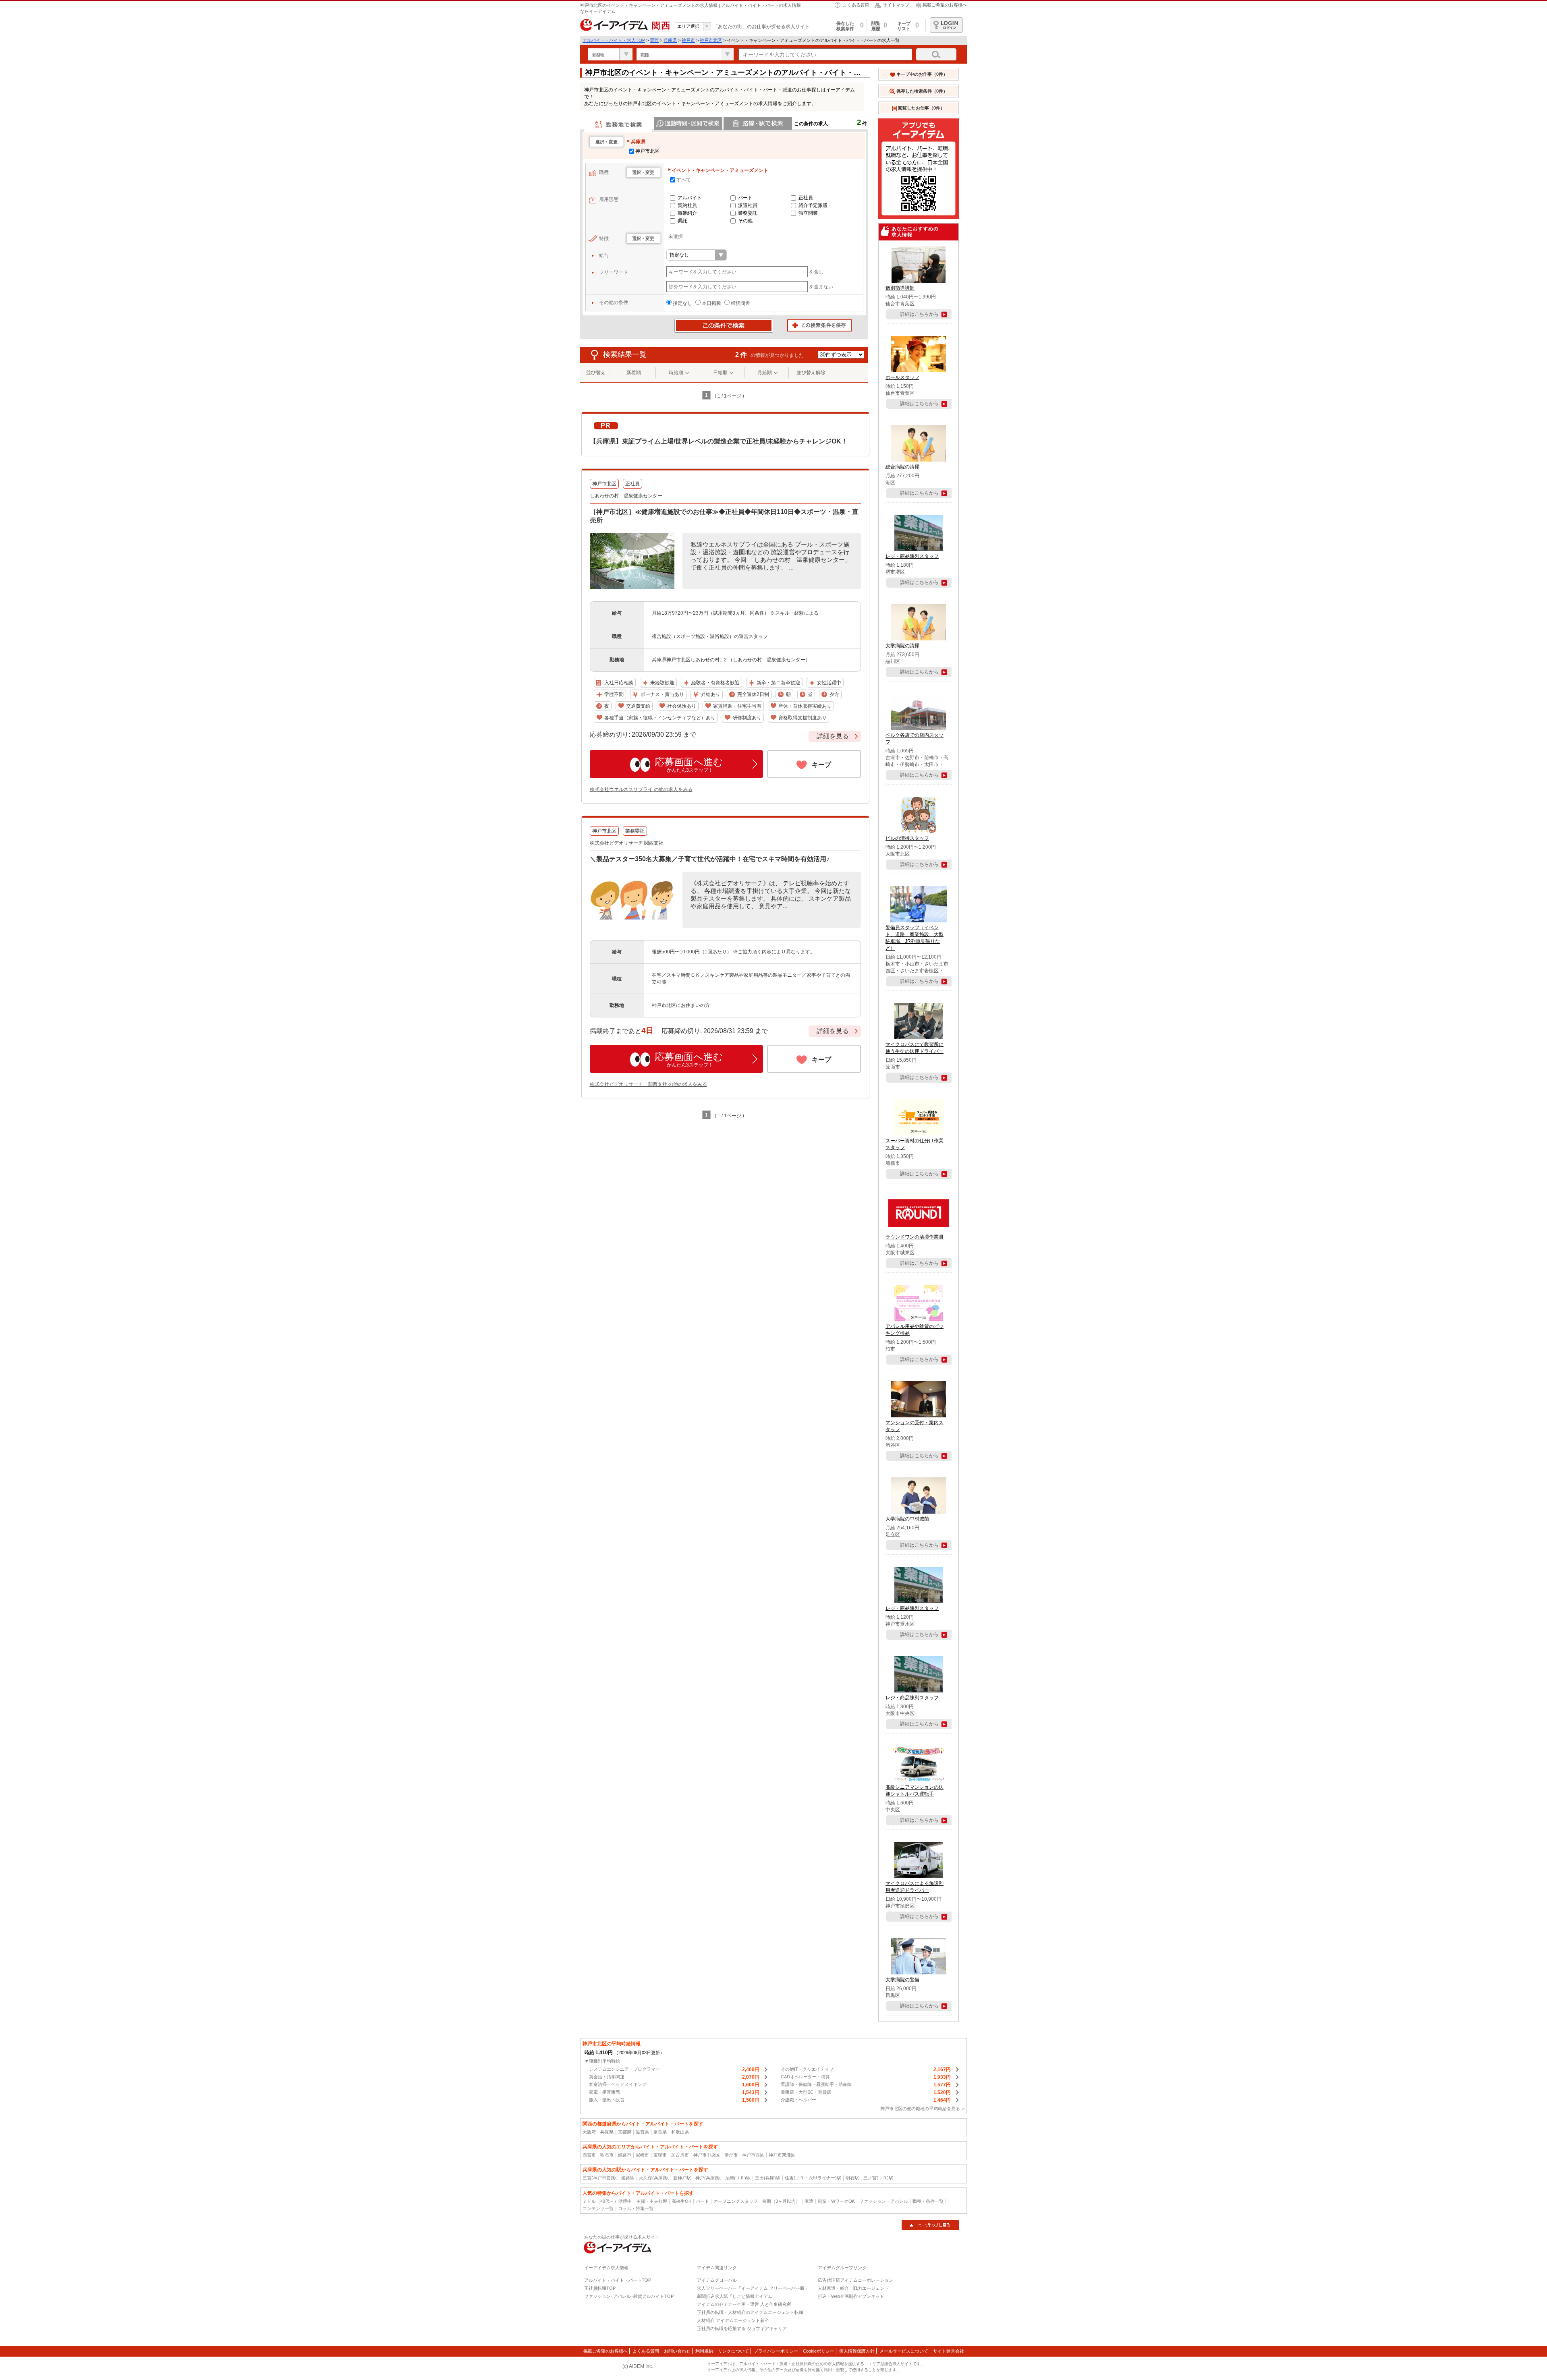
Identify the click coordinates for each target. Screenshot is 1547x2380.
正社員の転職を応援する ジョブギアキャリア (742, 2328)
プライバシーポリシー (776, 2351)
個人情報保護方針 (857, 2351)
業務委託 (748, 213)
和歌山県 (680, 2132)
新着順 (634, 373)
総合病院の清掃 (902, 467)
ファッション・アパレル (884, 2201)
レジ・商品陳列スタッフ (912, 556)
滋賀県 (642, 2132)
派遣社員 (748, 205)
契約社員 (687, 205)
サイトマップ (896, 5)
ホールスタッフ (902, 377)
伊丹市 (731, 2155)
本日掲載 (711, 303)
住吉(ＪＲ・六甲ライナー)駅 (813, 2178)
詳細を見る (833, 736)
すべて (684, 180)
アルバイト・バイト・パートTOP (618, 2280)
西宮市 (589, 2155)
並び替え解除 (811, 373)
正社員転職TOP (600, 2288)
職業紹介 (687, 213)
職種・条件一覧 (928, 2201)
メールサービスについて (904, 2351)
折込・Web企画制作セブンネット (851, 2296)
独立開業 (808, 213)
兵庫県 (670, 40)
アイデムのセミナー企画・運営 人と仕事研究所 (744, 2304)
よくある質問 (856, 5)
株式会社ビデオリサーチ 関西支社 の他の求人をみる (648, 1084)
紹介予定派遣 (813, 205)
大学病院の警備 (902, 1980)
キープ (821, 765)
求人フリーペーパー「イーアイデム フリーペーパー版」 (753, 2288)
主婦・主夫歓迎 (652, 2201)
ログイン (946, 25)
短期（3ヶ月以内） (781, 2201)
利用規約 (704, 2351)
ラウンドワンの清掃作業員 (915, 1237)
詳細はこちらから (919, 314)
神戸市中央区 (707, 2155)
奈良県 (660, 2132)
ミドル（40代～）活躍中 (607, 2201)
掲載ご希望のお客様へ (945, 5)
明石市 (607, 2155)
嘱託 (682, 221)
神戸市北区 (711, 40)
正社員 (806, 198)
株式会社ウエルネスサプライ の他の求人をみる (641, 789)
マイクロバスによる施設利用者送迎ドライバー (915, 1887)
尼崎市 (642, 2155)
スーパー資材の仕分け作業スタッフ (915, 1144)
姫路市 (625, 2155)
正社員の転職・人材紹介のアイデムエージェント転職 (750, 2312)
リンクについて (733, 2351)
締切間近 (740, 303)
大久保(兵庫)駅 (654, 2178)
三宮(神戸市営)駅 (600, 2178)
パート (745, 198)
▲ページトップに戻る (930, 2225)
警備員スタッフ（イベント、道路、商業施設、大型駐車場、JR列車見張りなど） (915, 938)
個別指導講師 (900, 288)
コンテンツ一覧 (598, 2208)
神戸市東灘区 (782, 2155)
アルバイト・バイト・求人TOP (614, 40)
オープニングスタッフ (736, 2201)
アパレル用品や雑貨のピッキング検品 (915, 1330)
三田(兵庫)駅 (768, 2178)
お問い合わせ (677, 2351)
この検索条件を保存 (819, 326)
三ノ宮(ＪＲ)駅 (878, 2178)
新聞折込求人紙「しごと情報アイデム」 (737, 2296)
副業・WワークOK (836, 2201)
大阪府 (589, 2132)
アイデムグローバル (717, 2280)
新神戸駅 (682, 2178)
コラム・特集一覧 (636, 2208)
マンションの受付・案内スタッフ (915, 1426)
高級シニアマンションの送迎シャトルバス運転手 (915, 1791)
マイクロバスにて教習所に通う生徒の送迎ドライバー (915, 1048)
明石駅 (852, 2178)
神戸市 (688, 40)
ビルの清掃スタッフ (907, 838)
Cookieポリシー (819, 2351)
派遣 (809, 2201)
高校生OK (681, 2201)
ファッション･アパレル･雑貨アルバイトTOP (629, 2296)
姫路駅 (628, 2178)
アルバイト (690, 198)
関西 (654, 40)
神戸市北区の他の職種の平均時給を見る (920, 2109)
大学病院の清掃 (902, 646)
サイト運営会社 (949, 2351)
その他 (745, 221)
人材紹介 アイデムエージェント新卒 (733, 2320)
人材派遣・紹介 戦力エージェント (853, 2288)
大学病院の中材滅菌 (907, 1519)
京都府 (625, 2132)
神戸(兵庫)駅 (708, 2178)
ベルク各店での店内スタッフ (915, 738)
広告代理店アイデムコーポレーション (855, 2280)
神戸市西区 (753, 2155)
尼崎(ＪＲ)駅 (738, 2178)
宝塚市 (660, 2155)
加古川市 (680, 2155)
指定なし (682, 303)
